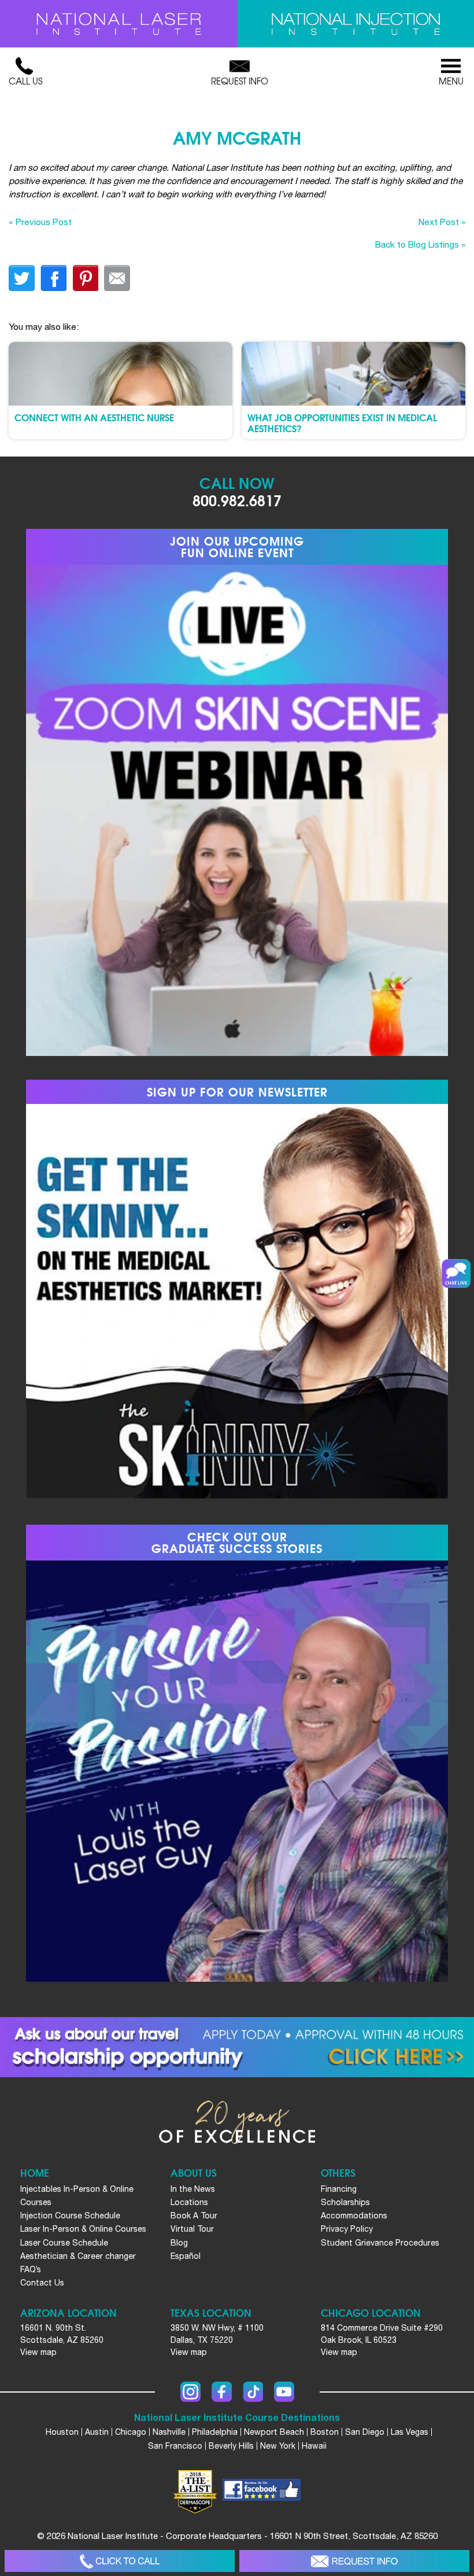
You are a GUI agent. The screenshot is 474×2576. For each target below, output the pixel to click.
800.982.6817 (237, 500)
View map (38, 2352)
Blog (179, 2243)
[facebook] (262, 2492)
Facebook (222, 2392)
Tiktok (253, 2392)
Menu (451, 81)
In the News (193, 2189)
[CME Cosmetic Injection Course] (355, 24)
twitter (22, 278)
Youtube (284, 2392)
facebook (53, 278)
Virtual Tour (192, 2229)
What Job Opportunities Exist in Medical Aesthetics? (342, 422)
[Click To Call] (120, 2561)
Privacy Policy (347, 2229)
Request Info (240, 81)
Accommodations (354, 2216)
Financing (339, 2189)
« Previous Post (40, 222)
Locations (189, 2202)
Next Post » (442, 222)
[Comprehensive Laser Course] (118, 24)
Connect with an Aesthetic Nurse (94, 417)
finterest (85, 278)
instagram (190, 2392)
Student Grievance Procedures (380, 2243)
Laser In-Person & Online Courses (83, 2229)
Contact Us (42, 2283)
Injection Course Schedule (70, 2216)
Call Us (25, 81)
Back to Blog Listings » (420, 244)
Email (117, 278)
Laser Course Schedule (64, 2243)
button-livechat (456, 1274)
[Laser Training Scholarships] (237, 2047)
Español (186, 2256)
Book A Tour (194, 2216)
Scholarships (345, 2202)
